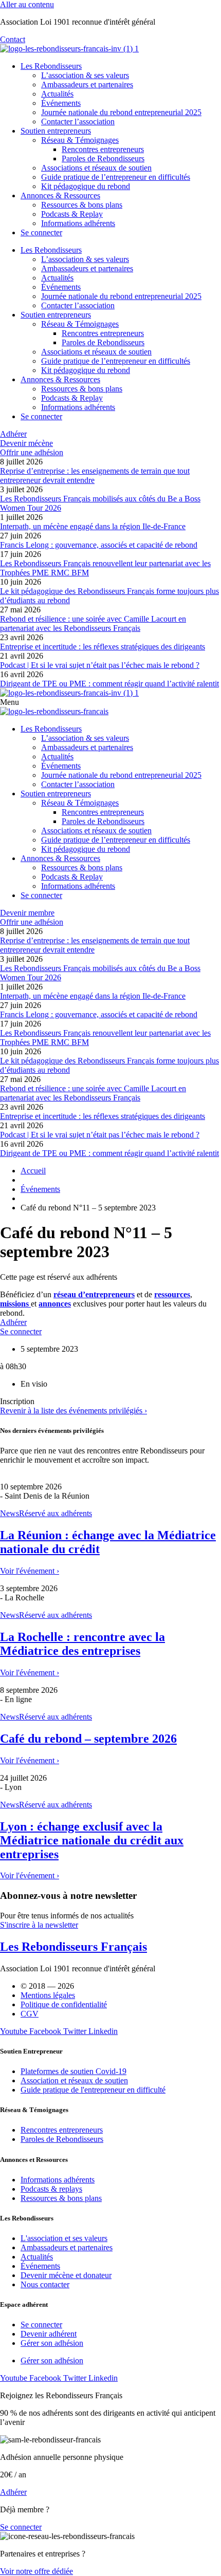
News (10, 1513)
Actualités (57, 94)
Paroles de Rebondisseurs (103, 158)
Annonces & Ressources (60, 195)
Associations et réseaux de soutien (96, 168)
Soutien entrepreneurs (56, 131)
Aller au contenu (27, 4)
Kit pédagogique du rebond (86, 186)
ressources (172, 1294)
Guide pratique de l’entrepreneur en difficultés (116, 177)
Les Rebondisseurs (51, 66)
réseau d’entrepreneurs (94, 1294)
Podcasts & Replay (72, 214)
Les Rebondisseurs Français (73, 1947)
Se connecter (41, 232)
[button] (17, 1401)
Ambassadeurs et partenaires (87, 85)
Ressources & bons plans (82, 205)
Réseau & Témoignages (80, 140)
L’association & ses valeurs (85, 75)
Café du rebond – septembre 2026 (88, 1739)
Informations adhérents (78, 223)
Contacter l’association (78, 122)
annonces (55, 1304)
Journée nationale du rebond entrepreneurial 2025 (121, 112)
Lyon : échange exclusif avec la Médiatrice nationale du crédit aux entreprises (92, 1840)
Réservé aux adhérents (56, 1513)
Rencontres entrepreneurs (103, 149)
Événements (61, 103)
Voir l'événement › (30, 1571)
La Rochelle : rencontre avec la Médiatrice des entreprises (82, 1644)
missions (15, 1304)
